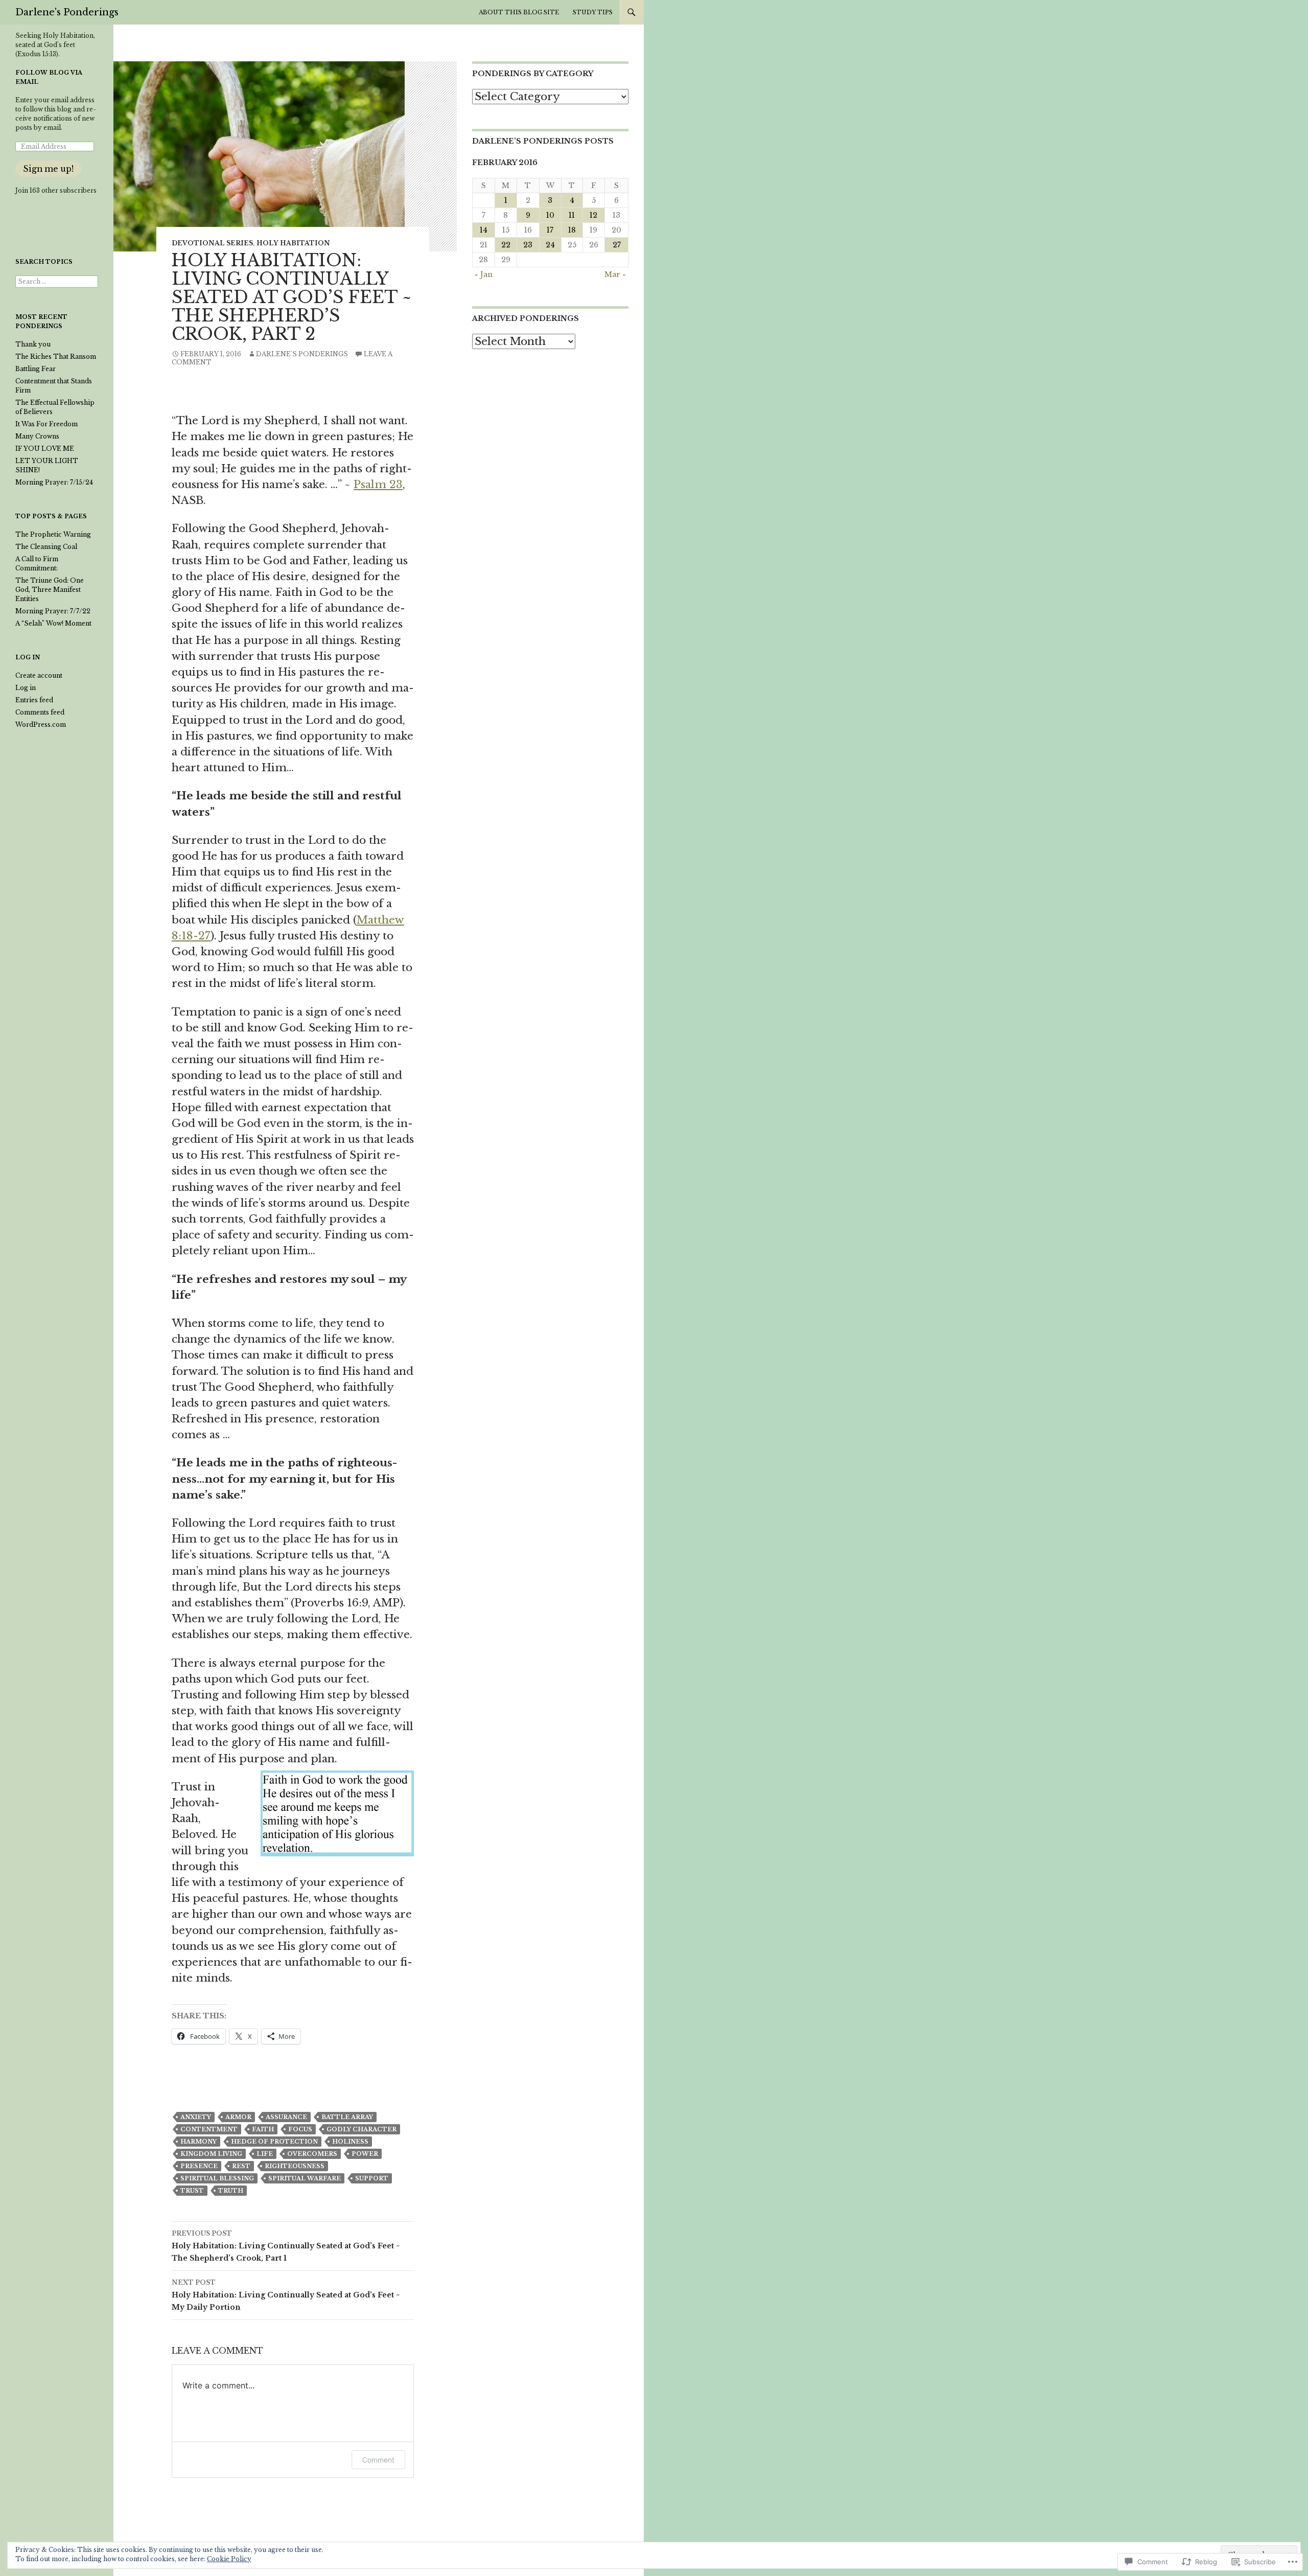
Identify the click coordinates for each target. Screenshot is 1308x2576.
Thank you (33, 344)
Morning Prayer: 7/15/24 (54, 482)
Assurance (286, 2117)
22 (506, 245)
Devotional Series (212, 243)
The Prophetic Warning (53, 534)
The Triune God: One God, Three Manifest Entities (50, 590)
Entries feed (34, 700)
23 (528, 245)
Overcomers (312, 2154)
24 (550, 245)
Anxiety (196, 2117)
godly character (361, 2129)
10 (550, 215)
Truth (231, 2191)
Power (365, 2154)
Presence (199, 2166)
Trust (192, 2191)
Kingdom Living (211, 2154)
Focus (300, 2129)
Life (265, 2154)
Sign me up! (48, 169)
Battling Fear (36, 369)
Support (372, 2178)
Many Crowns (37, 436)
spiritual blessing (217, 2178)
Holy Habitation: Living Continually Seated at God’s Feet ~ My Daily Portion (286, 2295)
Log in (26, 688)
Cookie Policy (229, 2559)
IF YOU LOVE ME (45, 448)
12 (593, 215)
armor (238, 2117)
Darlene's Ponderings (67, 12)
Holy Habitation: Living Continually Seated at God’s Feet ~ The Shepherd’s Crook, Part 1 (286, 2246)
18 (572, 230)
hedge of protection (274, 2142)
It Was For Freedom (46, 424)
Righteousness (295, 2166)
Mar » (615, 274)
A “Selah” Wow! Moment (53, 623)
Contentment (209, 2129)
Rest (241, 2166)
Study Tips (593, 12)
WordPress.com (41, 724)
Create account (39, 675)
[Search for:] (57, 281)
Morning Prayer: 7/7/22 (53, 611)
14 (484, 230)
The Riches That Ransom (56, 356)
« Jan (484, 274)
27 (617, 245)
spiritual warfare (305, 2178)
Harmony (198, 2142)
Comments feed (40, 712)
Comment (378, 2460)
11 (572, 215)
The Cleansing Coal (46, 547)
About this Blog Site (519, 12)
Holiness (350, 2142)
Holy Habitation (293, 243)
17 (550, 230)
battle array (347, 2117)
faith (263, 2129)
